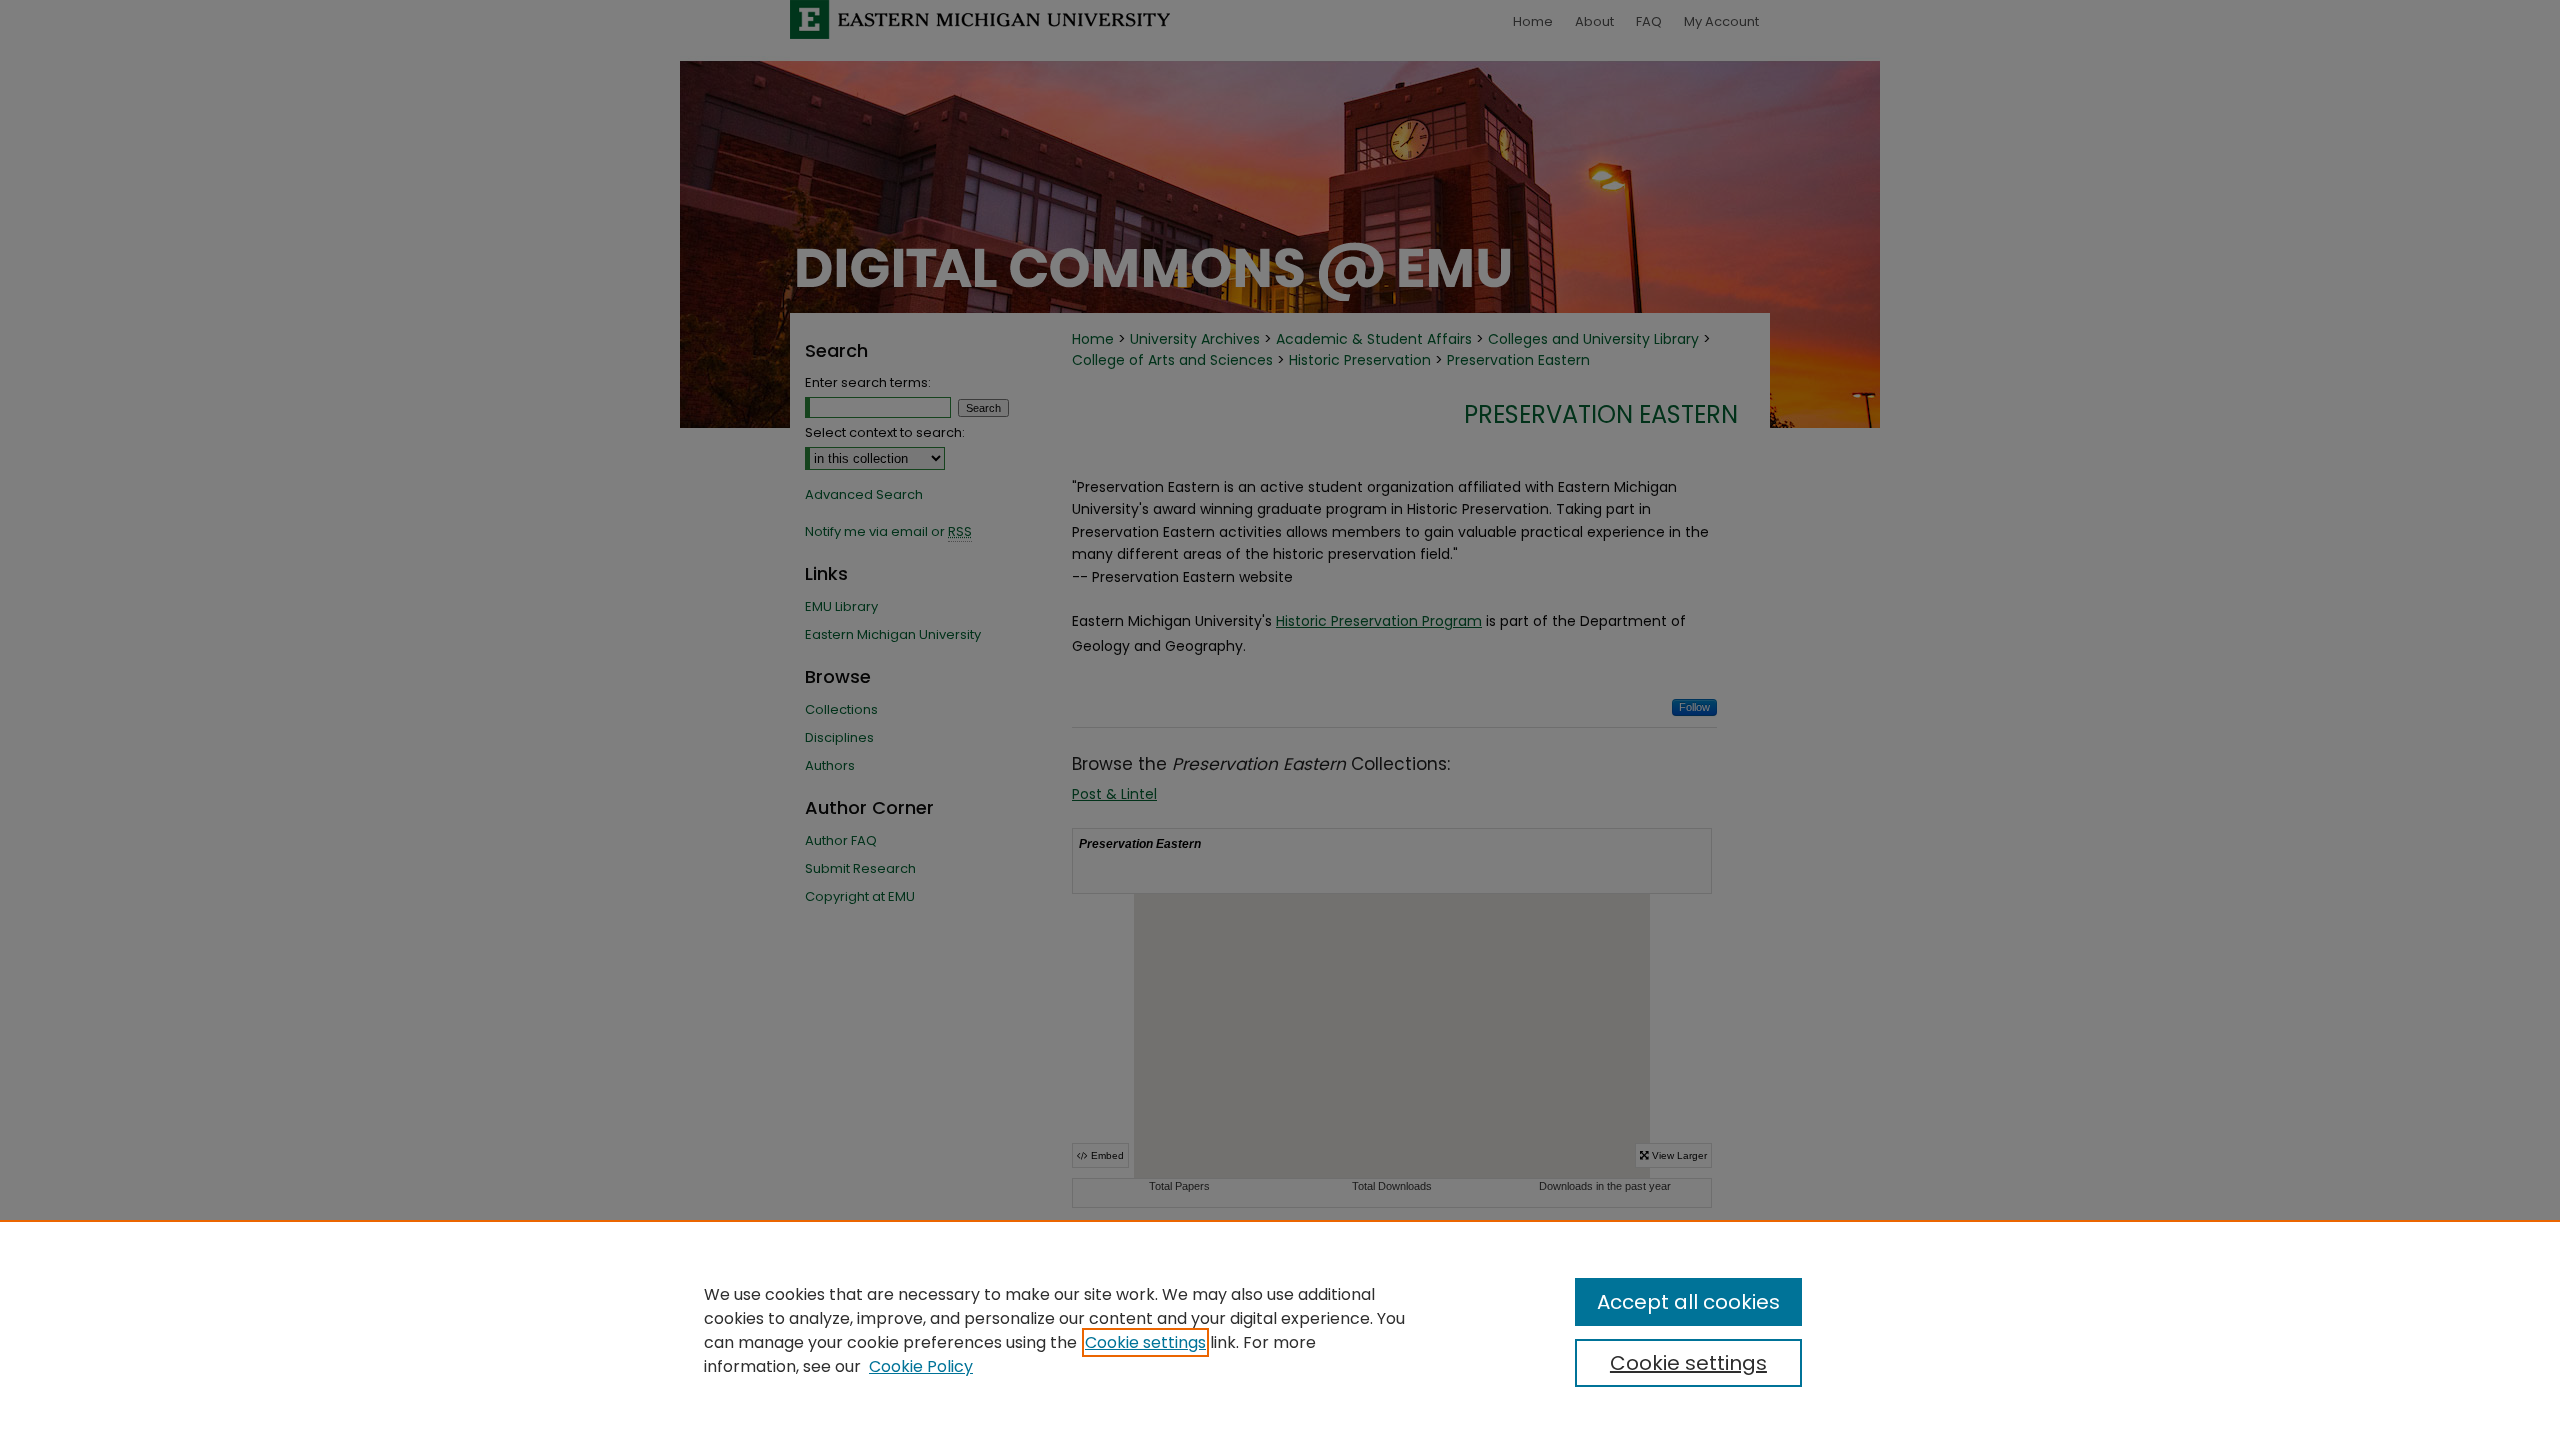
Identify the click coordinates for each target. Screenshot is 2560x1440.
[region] (1280, 1330)
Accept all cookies (1688, 1302)
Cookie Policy (921, 1366)
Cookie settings (1145, 1342)
